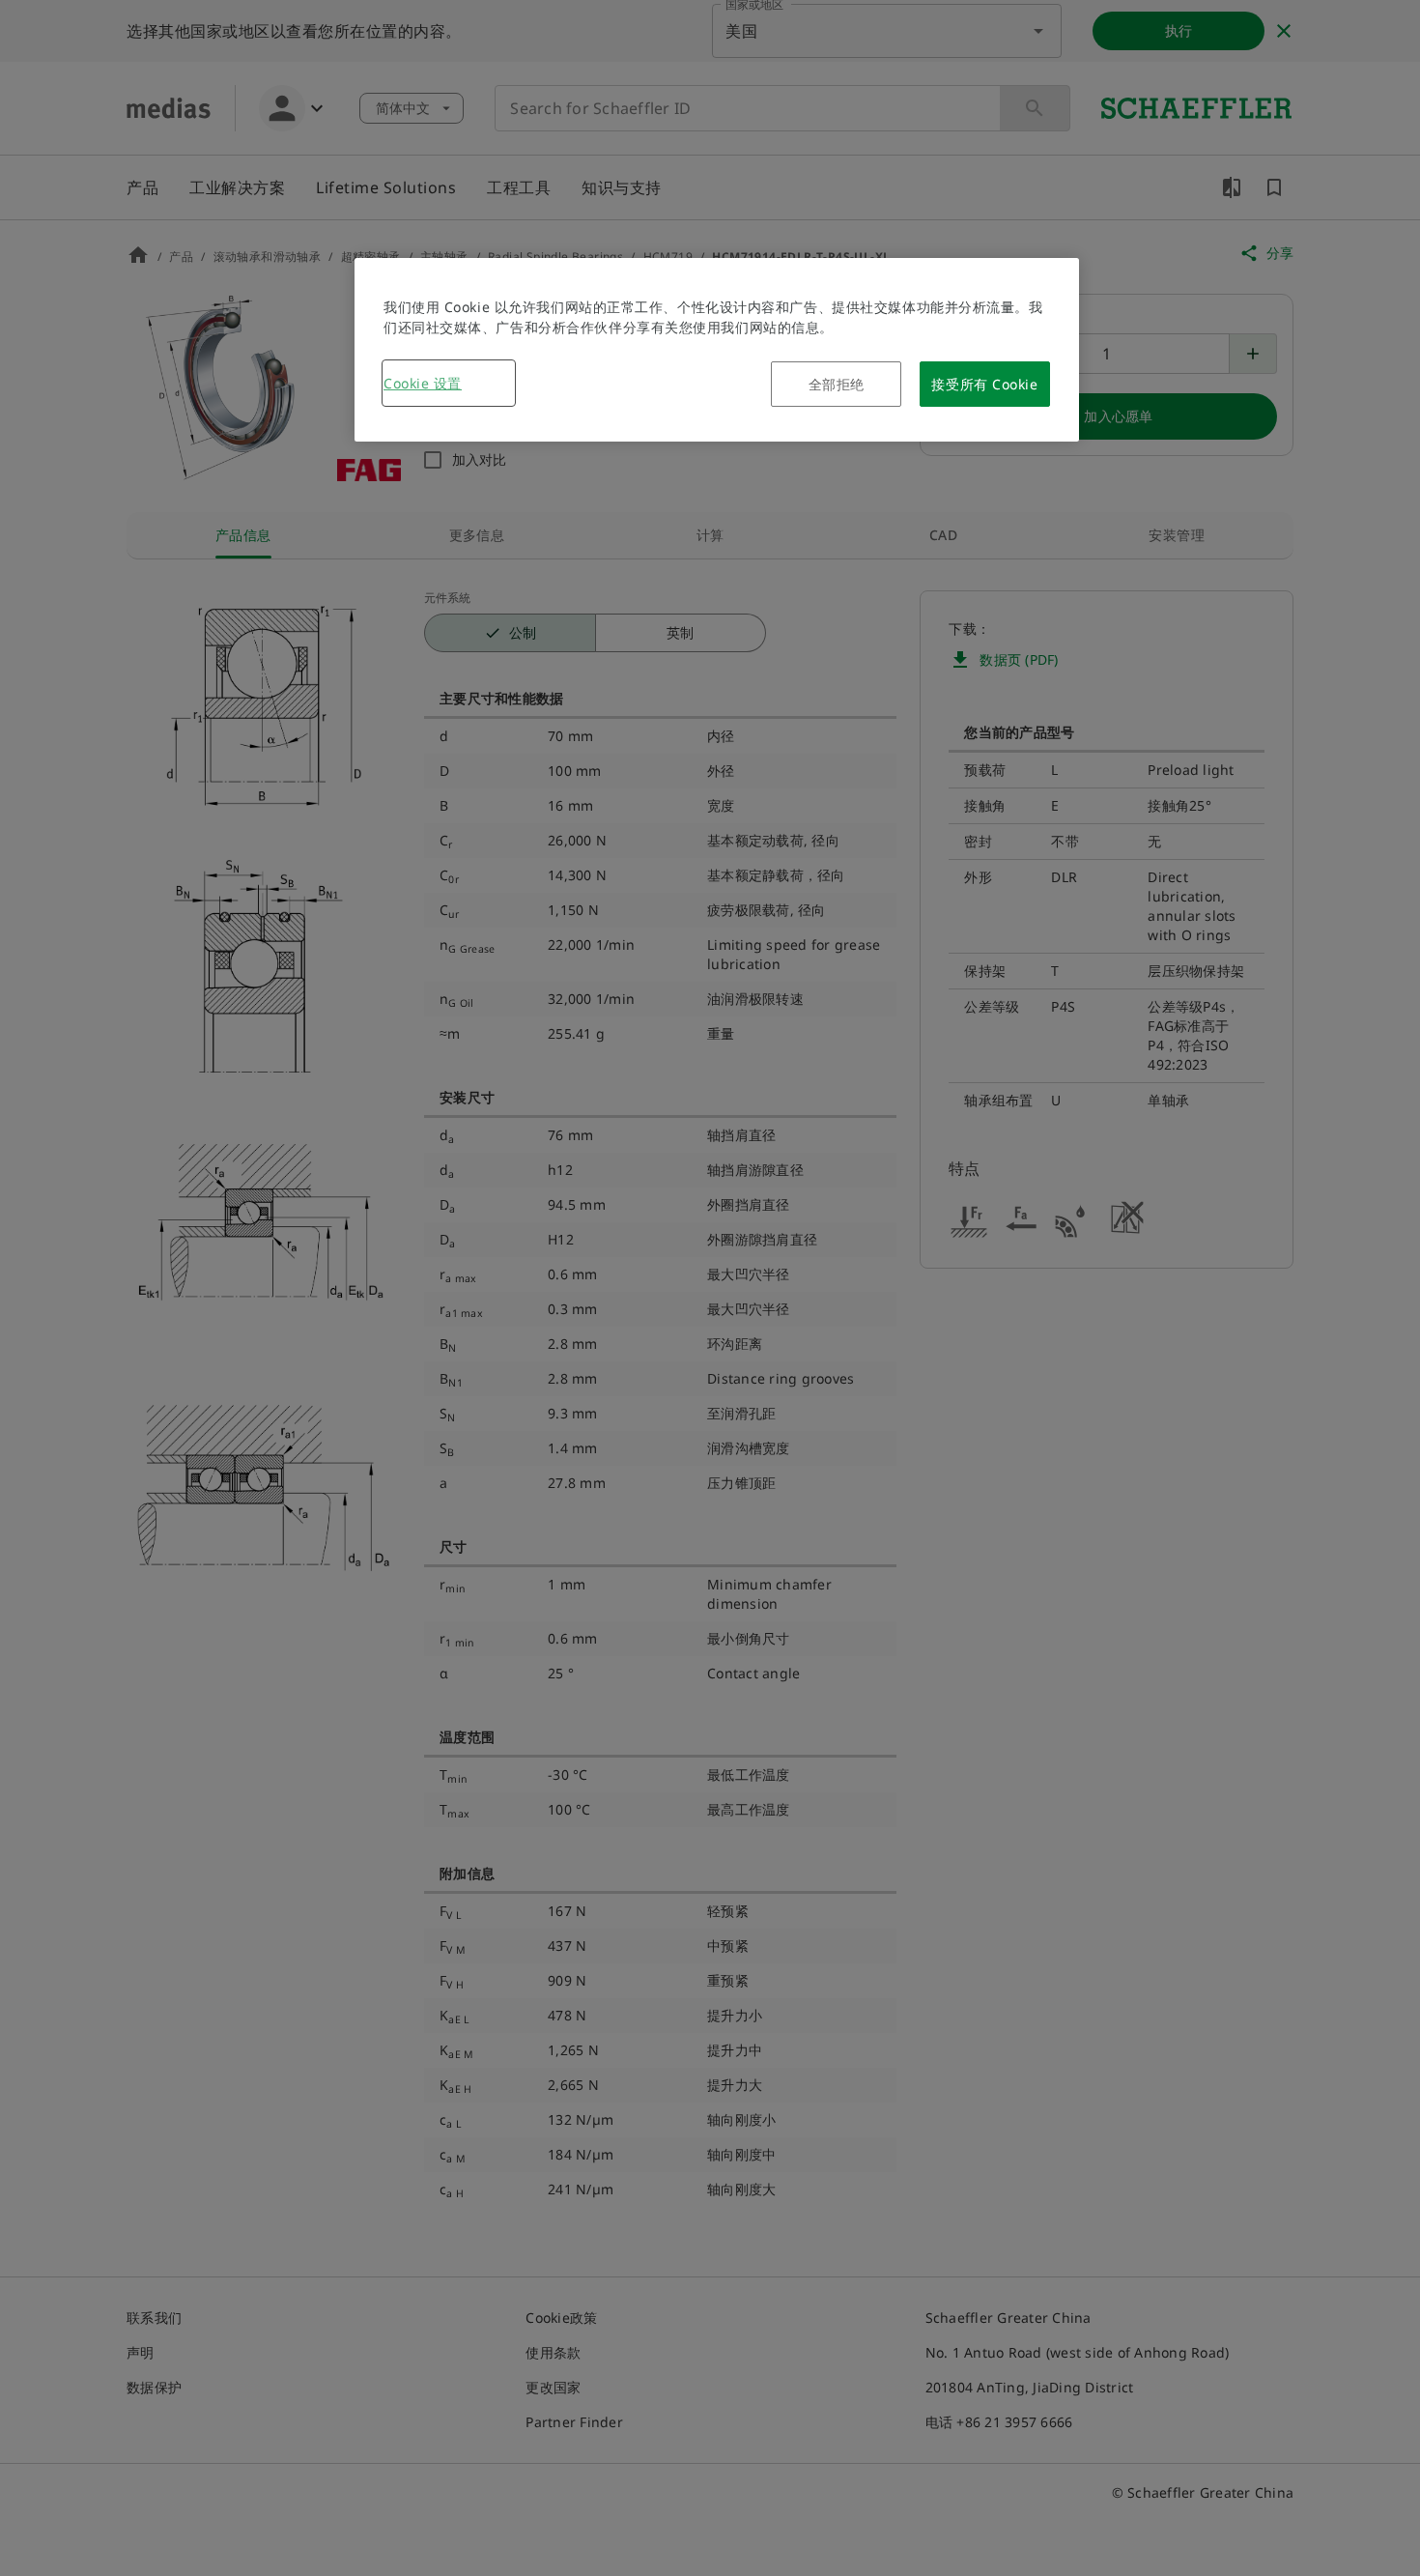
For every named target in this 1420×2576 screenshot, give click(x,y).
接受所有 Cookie (984, 384)
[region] (717, 350)
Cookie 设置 (423, 383)
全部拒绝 (837, 384)
